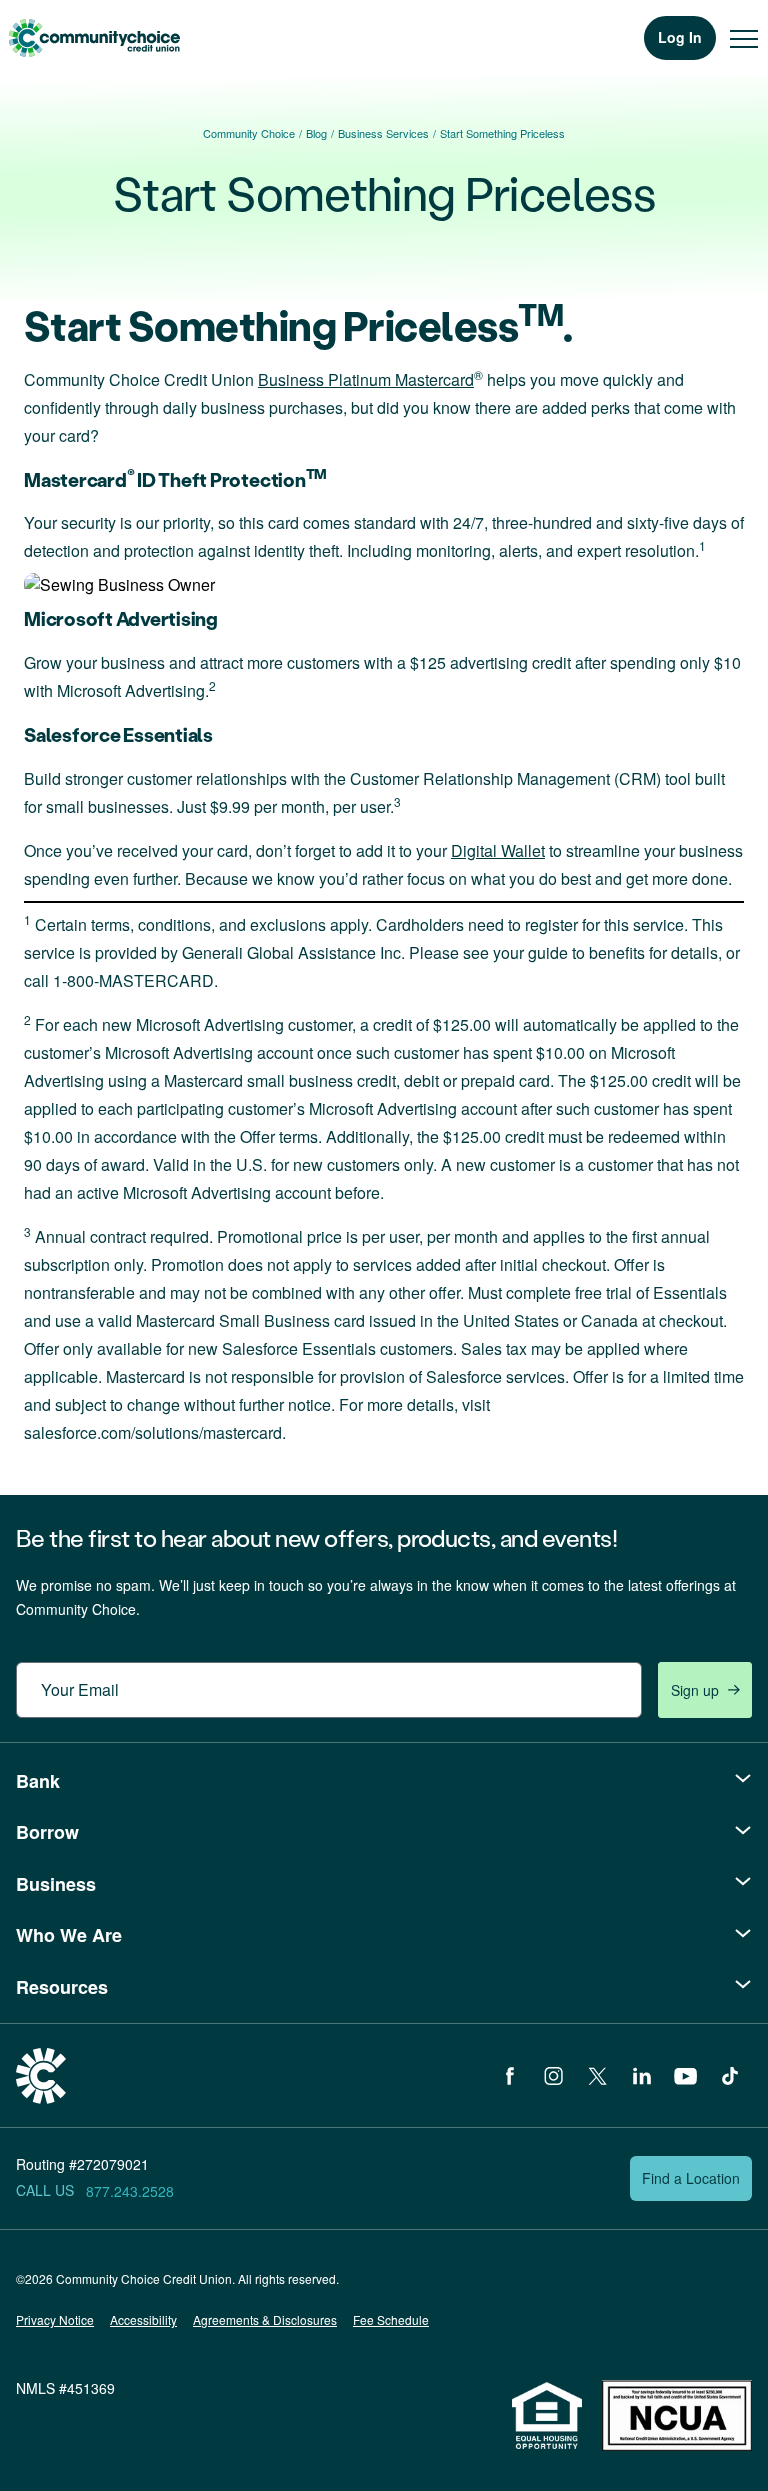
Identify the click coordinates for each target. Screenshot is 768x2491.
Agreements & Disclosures (265, 2319)
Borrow (47, 1832)
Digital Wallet (498, 850)
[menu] (744, 38)
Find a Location (691, 2178)
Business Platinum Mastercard (366, 379)
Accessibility (143, 2319)
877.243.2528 (130, 2191)
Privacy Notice (55, 2319)
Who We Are (69, 1935)
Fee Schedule (391, 2319)
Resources (62, 1987)
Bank (38, 1781)
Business (56, 1884)
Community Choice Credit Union (94, 38)
